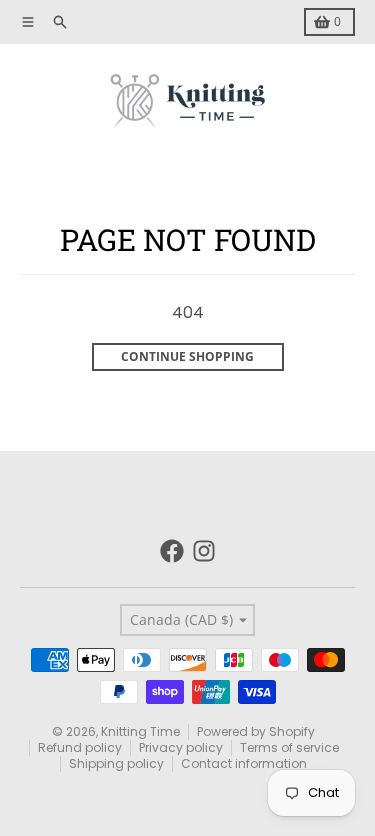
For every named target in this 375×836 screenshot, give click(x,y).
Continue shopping (187, 356)
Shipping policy (116, 763)
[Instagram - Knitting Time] (204, 551)
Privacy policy (181, 747)
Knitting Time (140, 731)
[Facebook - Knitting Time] (172, 551)
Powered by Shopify (256, 731)
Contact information (244, 763)
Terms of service (289, 747)
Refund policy (80, 747)
